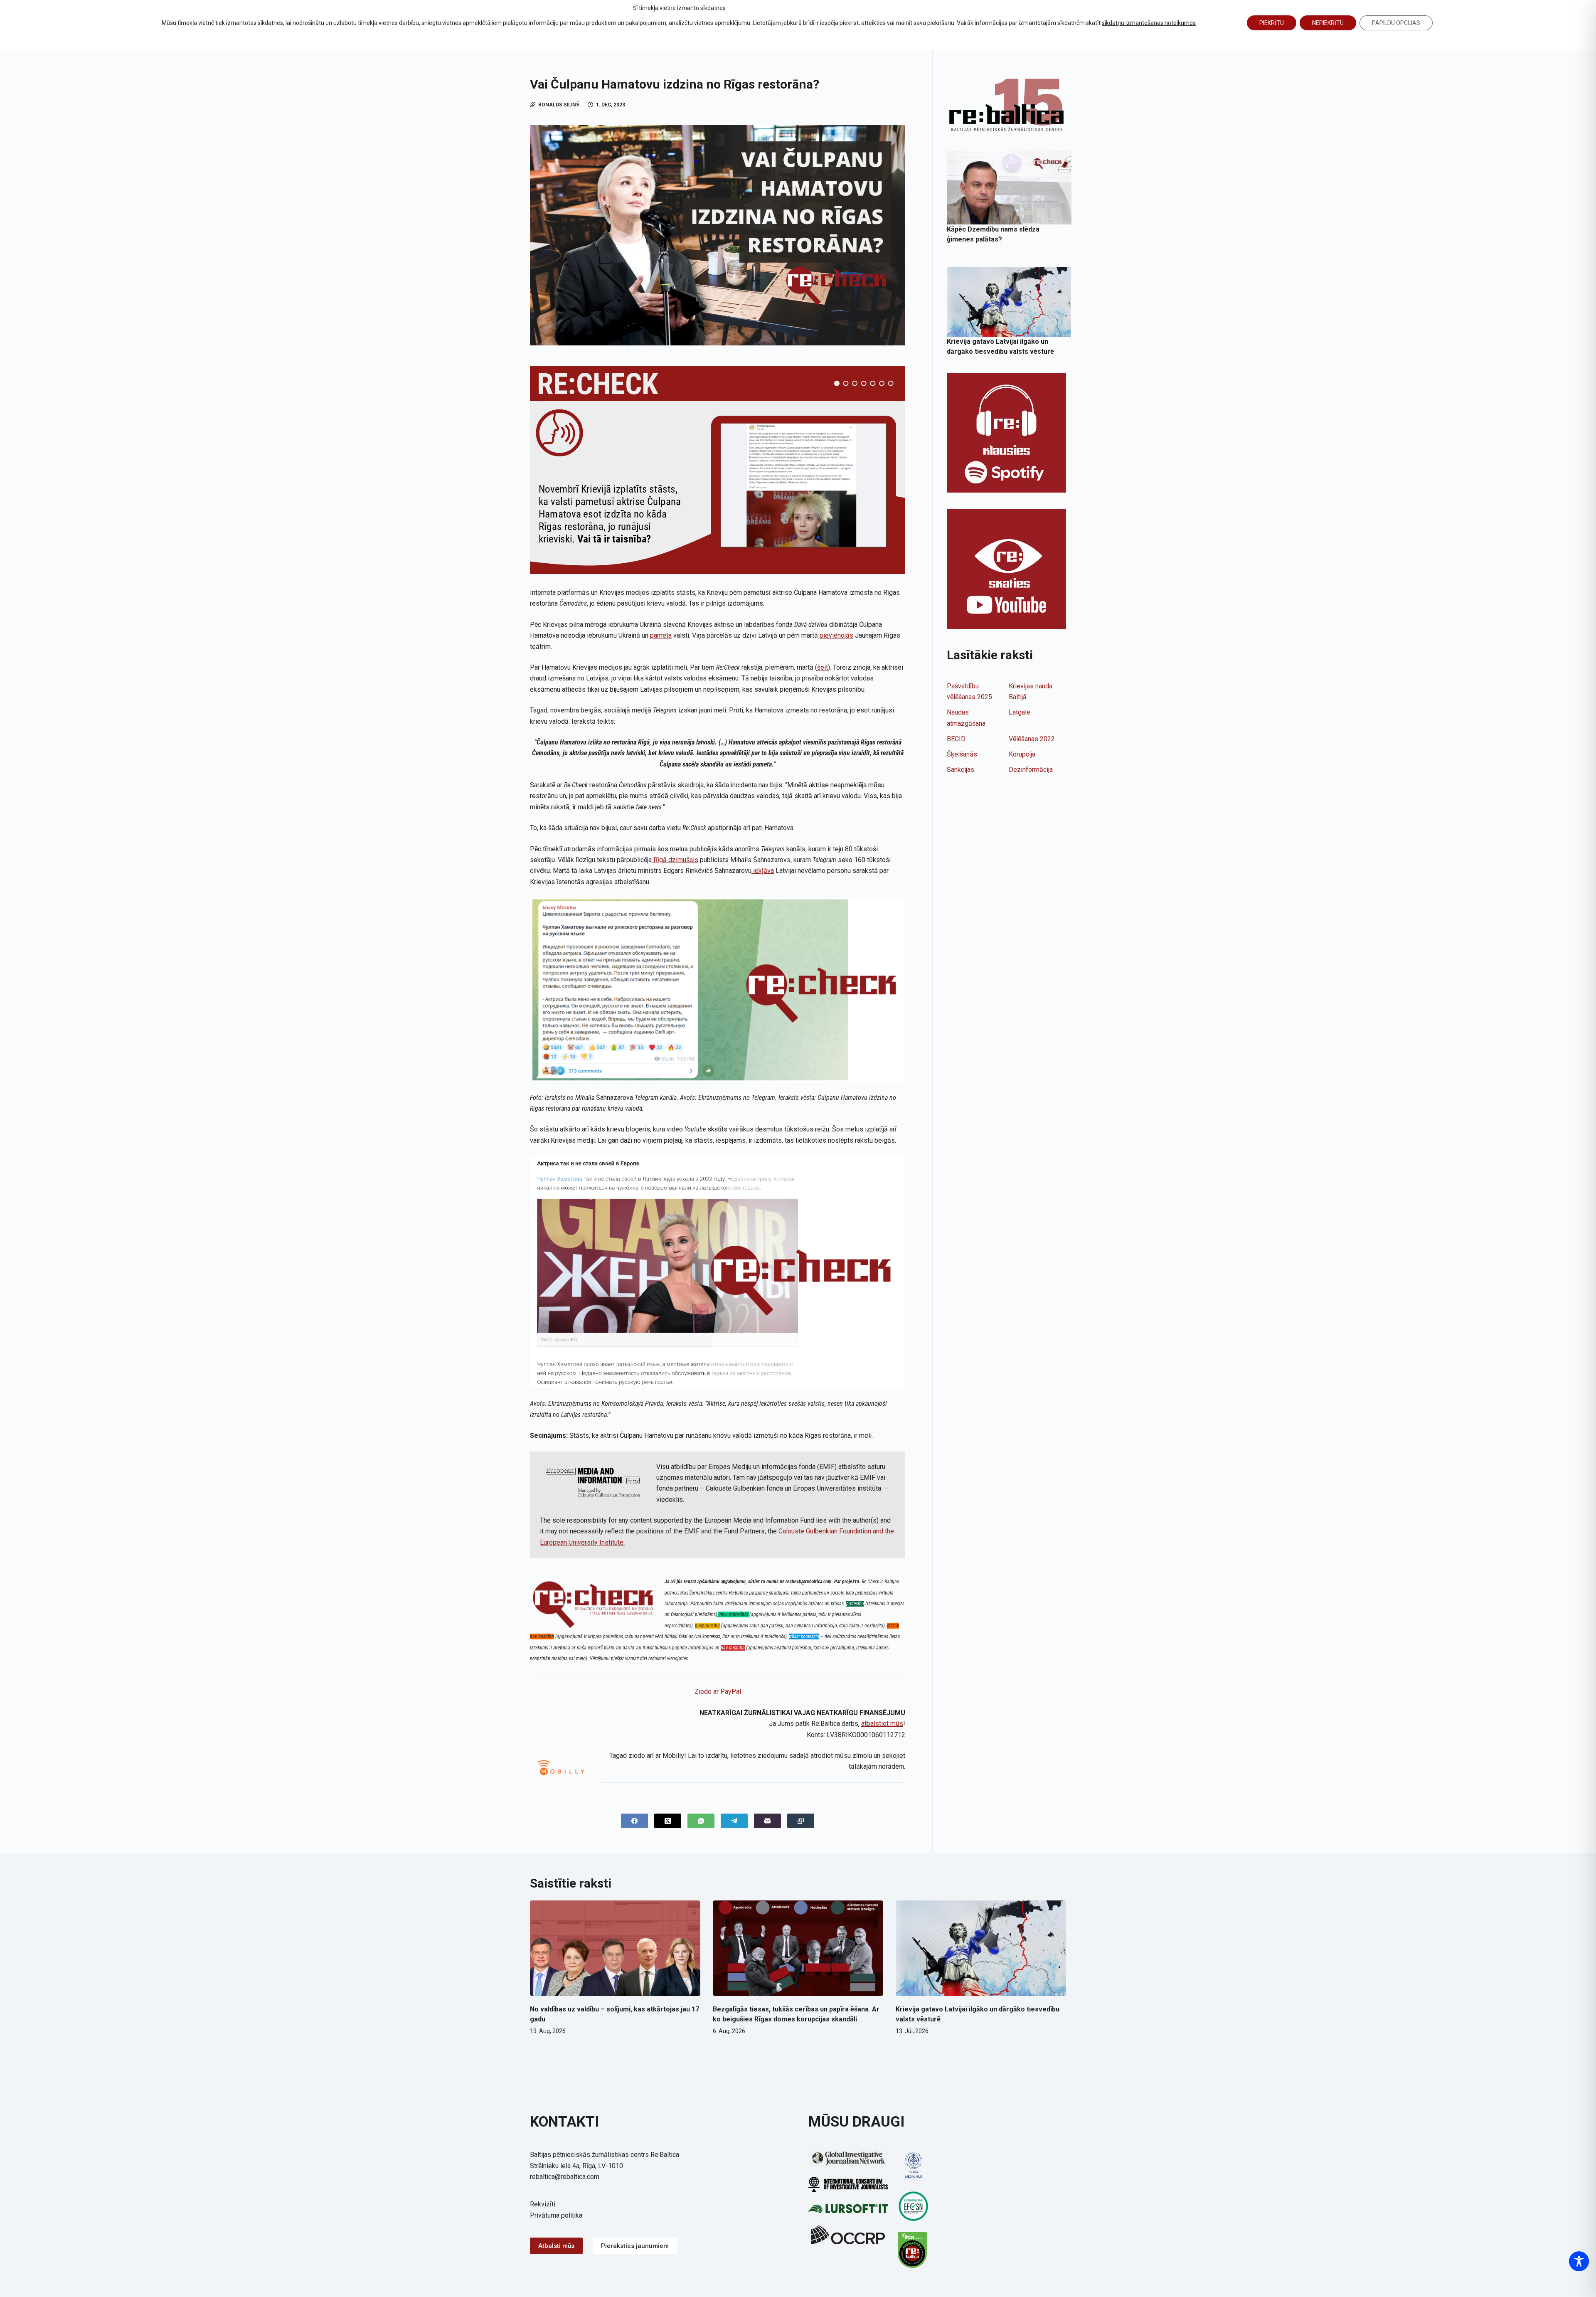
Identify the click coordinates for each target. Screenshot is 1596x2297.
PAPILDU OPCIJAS (1396, 23)
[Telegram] (734, 1821)
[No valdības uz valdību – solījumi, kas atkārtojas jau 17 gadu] (615, 1948)
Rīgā (659, 860)
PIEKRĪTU (1272, 23)
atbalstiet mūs (882, 1724)
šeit (823, 667)
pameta (661, 635)
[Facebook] (634, 1821)
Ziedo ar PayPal (718, 1692)
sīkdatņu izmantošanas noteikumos (1149, 23)
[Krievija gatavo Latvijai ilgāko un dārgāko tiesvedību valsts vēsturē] (1009, 302)
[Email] (767, 1821)
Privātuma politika (556, 2215)
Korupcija (1022, 754)
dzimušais (682, 860)
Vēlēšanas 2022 (1032, 739)
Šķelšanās (962, 754)
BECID (956, 739)
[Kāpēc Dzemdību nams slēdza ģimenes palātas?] (1009, 188)
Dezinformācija (1031, 770)
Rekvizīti (543, 2204)
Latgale (1020, 712)
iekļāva (763, 871)
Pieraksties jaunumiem (635, 2246)
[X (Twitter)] (668, 1821)
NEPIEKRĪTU (1328, 23)
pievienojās (836, 635)
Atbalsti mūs (556, 2246)
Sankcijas (961, 770)
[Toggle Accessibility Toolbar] (1579, 2261)
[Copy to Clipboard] (801, 1821)
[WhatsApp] (701, 1821)
